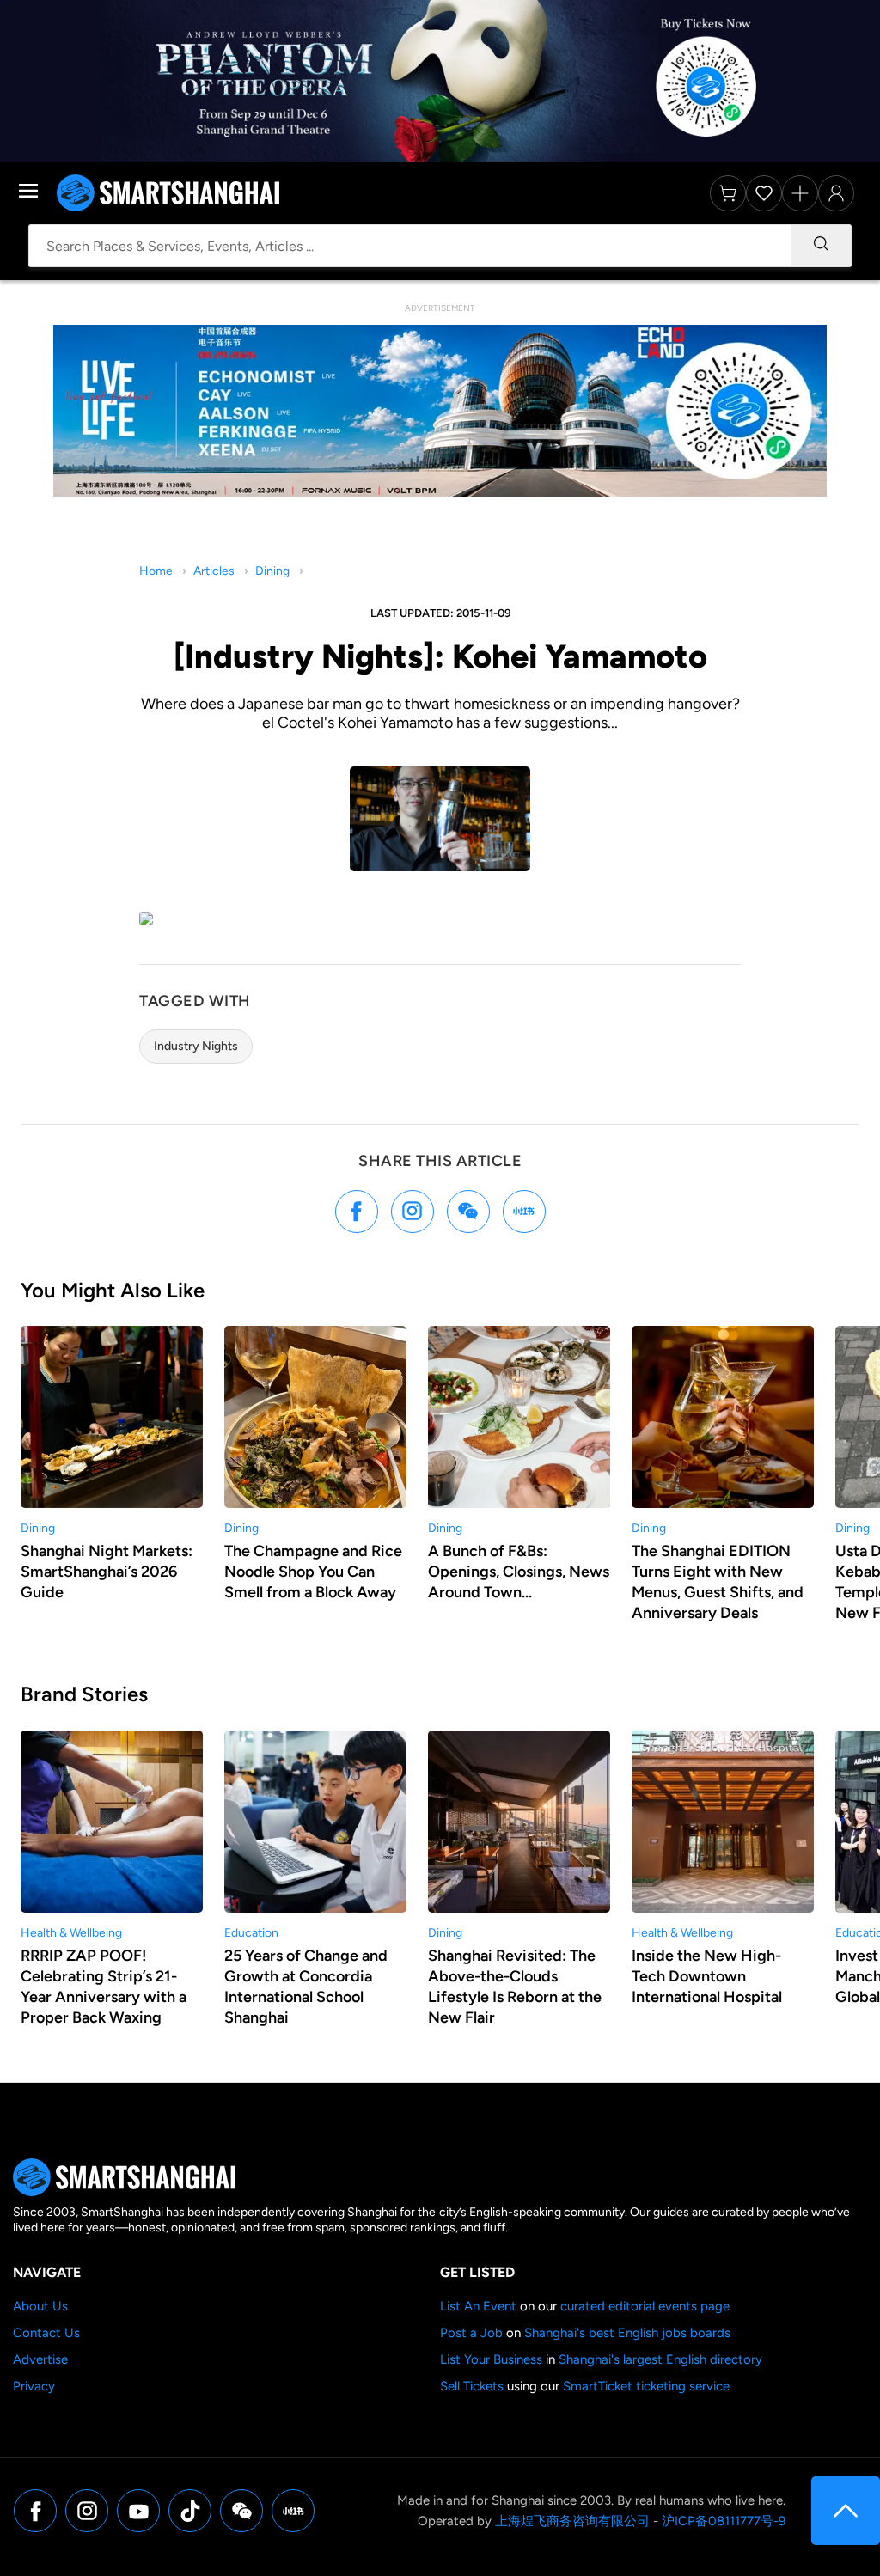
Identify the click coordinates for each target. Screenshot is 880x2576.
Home (156, 571)
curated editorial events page (645, 2306)
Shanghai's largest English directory (660, 2359)
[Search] (821, 246)
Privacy (34, 2386)
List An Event (478, 2306)
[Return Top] (846, 2511)
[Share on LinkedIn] (524, 1212)
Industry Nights (196, 1046)
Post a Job (471, 2333)
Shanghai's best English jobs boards (627, 2333)
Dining (272, 571)
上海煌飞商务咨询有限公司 (572, 2521)
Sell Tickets (472, 2386)
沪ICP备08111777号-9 (724, 2521)
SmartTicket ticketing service (646, 2386)
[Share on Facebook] (357, 1212)
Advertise (40, 2359)
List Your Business (491, 2359)
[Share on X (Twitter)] (412, 1212)
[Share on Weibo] (468, 1212)
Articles (214, 571)
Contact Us (46, 2333)
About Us (40, 2306)
